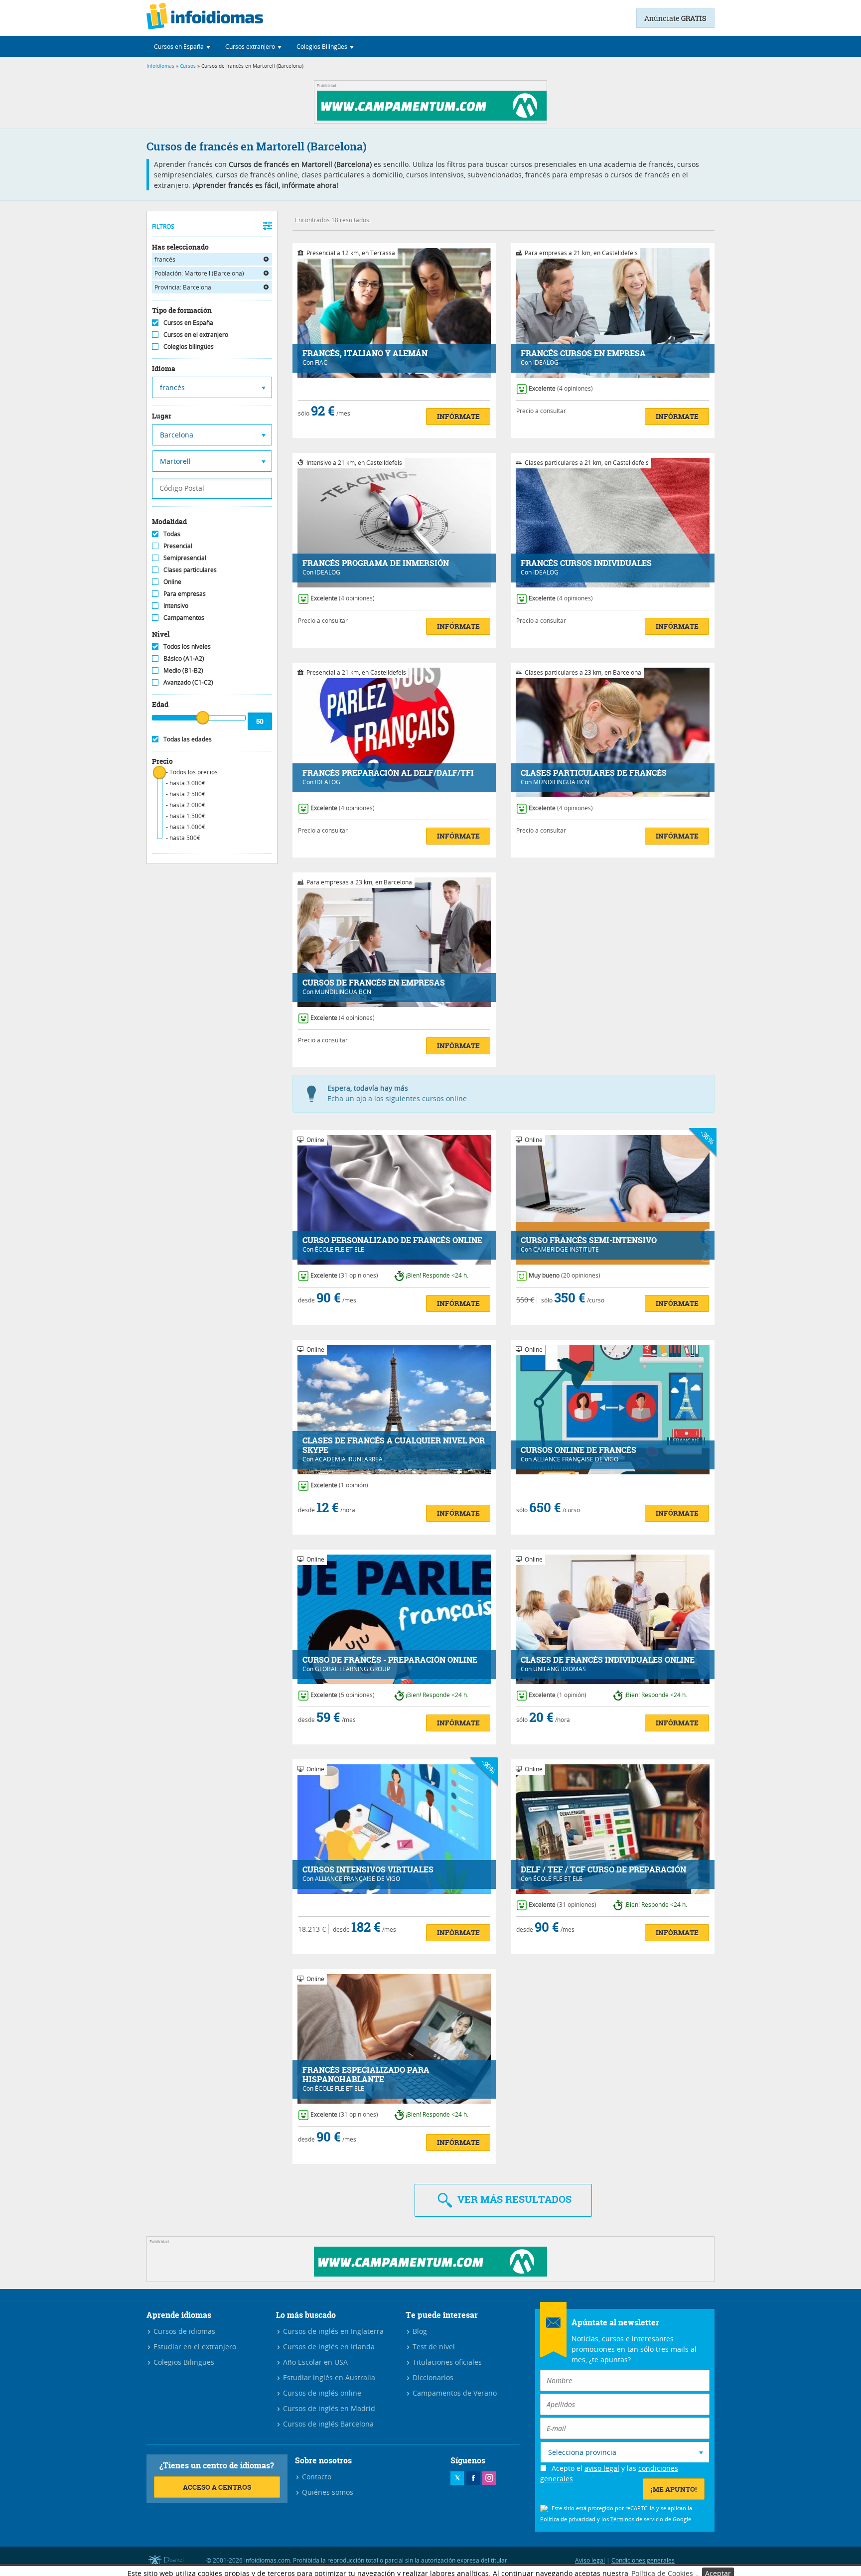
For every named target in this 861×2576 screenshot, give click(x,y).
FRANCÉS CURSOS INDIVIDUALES (586, 563)
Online (172, 581)
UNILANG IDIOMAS (560, 1669)
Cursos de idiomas (183, 2331)
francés (165, 259)
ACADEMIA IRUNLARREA (349, 1459)
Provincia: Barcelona (183, 287)
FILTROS (163, 226)
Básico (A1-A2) (184, 658)
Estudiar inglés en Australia (328, 2377)
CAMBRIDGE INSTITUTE (566, 1249)
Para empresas (185, 593)
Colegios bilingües (189, 346)
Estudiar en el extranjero (194, 2347)
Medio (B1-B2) (183, 670)
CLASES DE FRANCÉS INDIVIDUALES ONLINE (608, 1660)
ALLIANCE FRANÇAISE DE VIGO (576, 1459)
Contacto (316, 2477)
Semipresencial (185, 558)
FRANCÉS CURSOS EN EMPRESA (583, 354)
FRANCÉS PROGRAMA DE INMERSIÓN (376, 563)
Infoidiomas (160, 66)
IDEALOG (546, 362)
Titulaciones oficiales (446, 2362)
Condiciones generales (643, 2560)
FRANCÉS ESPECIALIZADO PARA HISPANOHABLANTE (366, 2075)
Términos (622, 2519)
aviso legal (602, 2468)
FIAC (321, 362)
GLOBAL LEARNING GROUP (353, 1669)
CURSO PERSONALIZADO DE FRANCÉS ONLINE (392, 1240)
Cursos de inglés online (321, 2393)
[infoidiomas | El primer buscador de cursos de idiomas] (205, 18)
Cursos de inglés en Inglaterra (332, 2331)
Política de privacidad (568, 2519)
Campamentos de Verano (454, 2393)
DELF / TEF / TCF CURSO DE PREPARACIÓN (603, 1870)
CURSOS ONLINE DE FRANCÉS (578, 1450)
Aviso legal (590, 2560)
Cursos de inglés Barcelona (327, 2424)
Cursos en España (188, 322)
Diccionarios (432, 2377)
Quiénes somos (327, 2492)
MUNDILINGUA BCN (561, 782)
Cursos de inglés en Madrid (328, 2408)
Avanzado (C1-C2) (188, 682)
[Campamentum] (433, 118)
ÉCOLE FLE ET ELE (340, 1249)
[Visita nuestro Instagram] (489, 2478)
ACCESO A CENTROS (217, 2487)
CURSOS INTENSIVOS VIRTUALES (368, 1870)
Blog (419, 2331)
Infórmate (458, 416)
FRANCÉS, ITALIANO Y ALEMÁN (365, 354)
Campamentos (184, 617)
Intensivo (176, 605)
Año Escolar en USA (314, 2362)
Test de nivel (433, 2347)
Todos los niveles (187, 646)
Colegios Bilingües (183, 2362)
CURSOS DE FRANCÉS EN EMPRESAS (374, 983)
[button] (182, 46)
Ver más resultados (513, 2199)
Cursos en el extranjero (196, 334)
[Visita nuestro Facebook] (473, 2478)
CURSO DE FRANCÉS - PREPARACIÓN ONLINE (390, 1660)
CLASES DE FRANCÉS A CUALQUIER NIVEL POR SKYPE (394, 1445)
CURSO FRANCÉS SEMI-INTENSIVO (589, 1240)
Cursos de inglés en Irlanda (328, 2347)
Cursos (188, 66)
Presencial (178, 546)
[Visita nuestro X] (457, 2478)
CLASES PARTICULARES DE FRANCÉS (594, 773)
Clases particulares (190, 570)
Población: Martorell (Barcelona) (199, 273)
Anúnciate (675, 18)
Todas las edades (188, 739)
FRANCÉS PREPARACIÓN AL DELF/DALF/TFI (388, 773)
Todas (172, 534)
